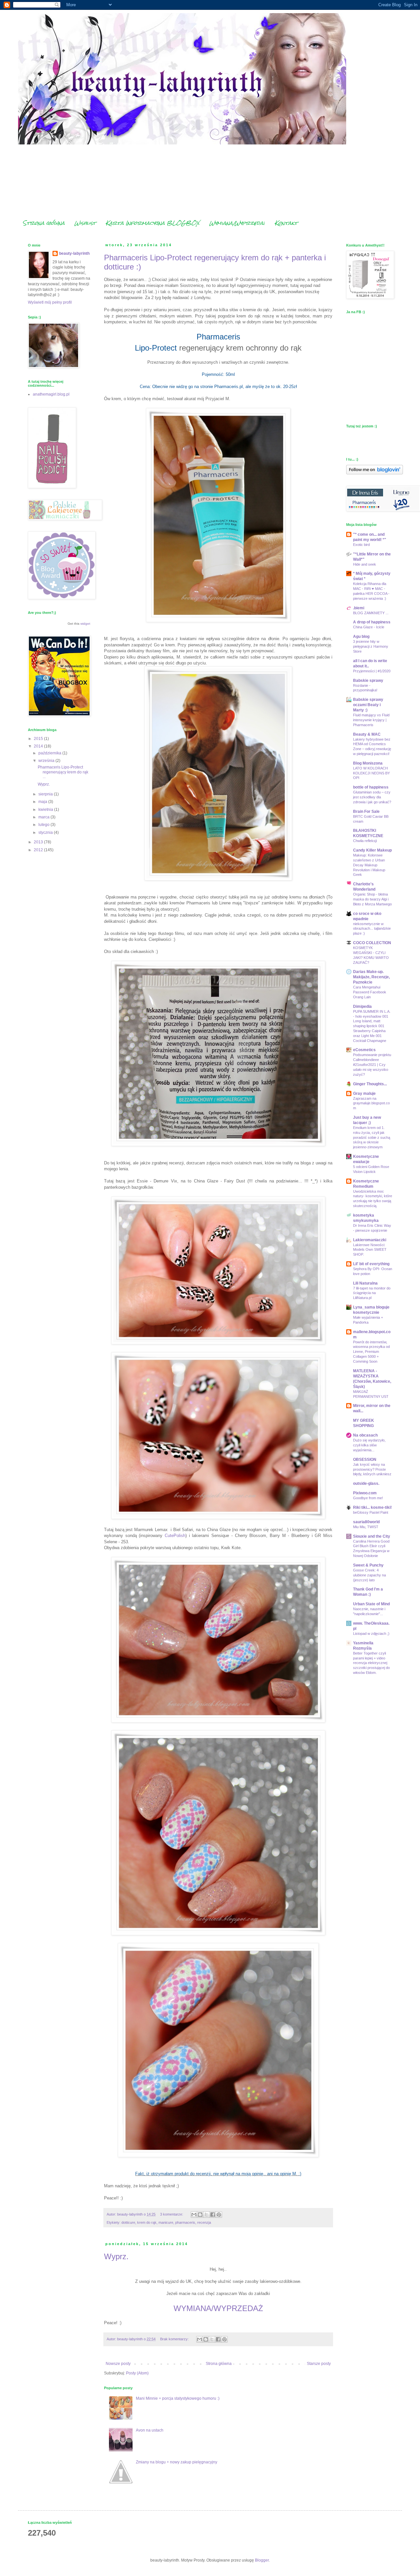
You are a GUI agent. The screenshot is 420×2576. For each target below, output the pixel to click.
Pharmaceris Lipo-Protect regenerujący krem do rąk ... (63, 772)
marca (44, 817)
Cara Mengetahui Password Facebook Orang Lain (370, 992)
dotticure (128, 2222)
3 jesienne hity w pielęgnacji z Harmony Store (371, 646)
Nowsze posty (118, 2364)
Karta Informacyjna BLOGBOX (153, 223)
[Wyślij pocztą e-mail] (194, 2215)
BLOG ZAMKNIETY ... (371, 613)
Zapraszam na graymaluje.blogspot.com (371, 1103)
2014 (39, 746)
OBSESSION (365, 1460)
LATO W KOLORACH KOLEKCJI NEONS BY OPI (371, 773)
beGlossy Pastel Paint (371, 1512)
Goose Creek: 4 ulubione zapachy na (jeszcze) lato (369, 1575)
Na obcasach (365, 1435)
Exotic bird (361, 545)
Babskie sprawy (368, 681)
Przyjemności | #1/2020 (372, 671)
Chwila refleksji (365, 841)
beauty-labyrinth (74, 253)
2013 (39, 842)
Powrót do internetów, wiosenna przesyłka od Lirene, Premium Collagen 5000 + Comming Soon (371, 1352)
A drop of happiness (372, 622)
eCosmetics (364, 1050)
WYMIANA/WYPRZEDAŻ (218, 2308)
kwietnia (46, 810)
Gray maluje (364, 1093)
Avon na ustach (150, 2430)
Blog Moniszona (368, 763)
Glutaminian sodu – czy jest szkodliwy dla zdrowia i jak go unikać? (372, 797)
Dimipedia (362, 1007)
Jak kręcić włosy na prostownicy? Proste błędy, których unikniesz (372, 1469)
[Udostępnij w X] (206, 2215)
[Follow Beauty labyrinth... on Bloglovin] (375, 473)
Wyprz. (116, 2256)
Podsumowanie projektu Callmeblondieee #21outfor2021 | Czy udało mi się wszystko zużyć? (372, 1064)
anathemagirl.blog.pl (51, 394)
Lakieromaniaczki (370, 1240)
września (47, 761)
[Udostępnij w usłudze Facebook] (213, 2215)
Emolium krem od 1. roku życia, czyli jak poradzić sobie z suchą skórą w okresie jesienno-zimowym (372, 1137)
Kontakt (286, 223)
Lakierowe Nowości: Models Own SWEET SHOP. (370, 1250)
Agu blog (361, 637)
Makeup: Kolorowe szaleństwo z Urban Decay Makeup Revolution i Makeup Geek (369, 865)
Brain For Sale (366, 812)
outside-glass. (366, 1483)
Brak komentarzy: (175, 2339)
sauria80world (366, 1522)
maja (43, 802)
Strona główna (44, 223)
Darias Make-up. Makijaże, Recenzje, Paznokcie (371, 977)
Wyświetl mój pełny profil (50, 302)
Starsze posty (319, 2364)
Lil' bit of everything (371, 1264)
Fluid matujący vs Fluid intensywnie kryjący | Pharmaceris (371, 720)
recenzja (204, 2222)
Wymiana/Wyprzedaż (237, 223)
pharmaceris (185, 2222)
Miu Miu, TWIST (366, 1527)
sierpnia (46, 794)
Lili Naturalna (365, 1283)
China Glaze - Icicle (369, 627)
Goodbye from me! (368, 1498)
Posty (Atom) (137, 2373)
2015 (39, 739)
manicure (166, 2222)
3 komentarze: (172, 2214)
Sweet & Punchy (368, 1565)
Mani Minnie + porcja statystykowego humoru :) (178, 2398)
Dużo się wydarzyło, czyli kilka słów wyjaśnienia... (369, 1445)
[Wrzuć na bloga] (200, 2215)
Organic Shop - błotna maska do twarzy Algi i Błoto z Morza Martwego (372, 899)
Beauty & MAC (367, 734)
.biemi (359, 608)
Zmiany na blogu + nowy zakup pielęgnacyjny (177, 2462)
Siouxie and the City (372, 1536)
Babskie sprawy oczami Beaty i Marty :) (368, 705)
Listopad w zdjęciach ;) (371, 1634)
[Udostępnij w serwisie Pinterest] (219, 2215)
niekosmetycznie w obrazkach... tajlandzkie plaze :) (372, 929)
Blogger (262, 2560)
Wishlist (85, 223)
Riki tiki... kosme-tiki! (372, 1507)
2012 (39, 850)
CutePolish (175, 1536)
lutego (44, 825)
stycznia (46, 833)
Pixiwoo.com (365, 1493)
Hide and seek (365, 564)
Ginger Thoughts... (370, 1084)
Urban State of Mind (371, 1604)
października (50, 753)
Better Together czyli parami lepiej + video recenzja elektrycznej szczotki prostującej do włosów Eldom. (371, 1663)
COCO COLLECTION (372, 943)
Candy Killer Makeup (372, 850)
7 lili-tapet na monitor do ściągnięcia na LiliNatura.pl (372, 1293)
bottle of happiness (371, 787)
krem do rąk (147, 2222)
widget (85, 624)
